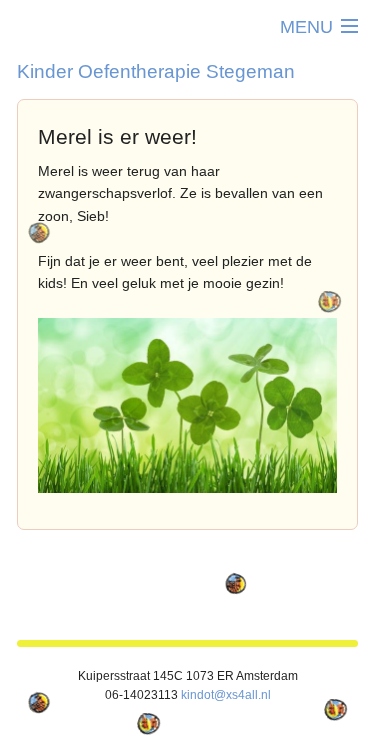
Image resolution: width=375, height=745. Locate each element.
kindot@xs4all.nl (226, 695)
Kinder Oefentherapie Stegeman (156, 71)
